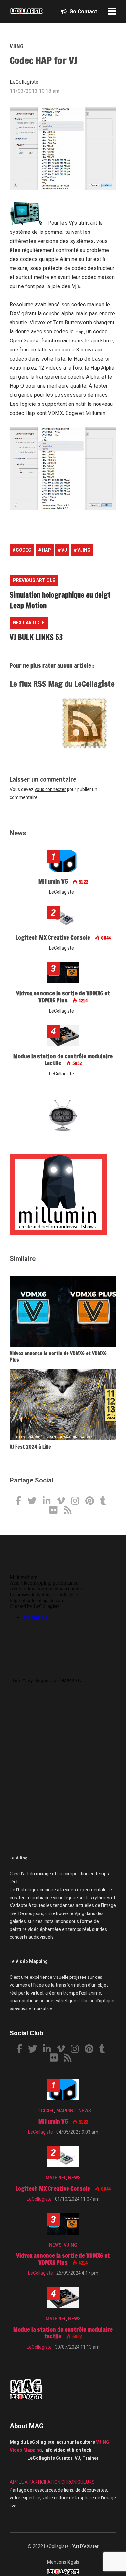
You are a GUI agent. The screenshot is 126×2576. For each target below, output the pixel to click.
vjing (84, 550)
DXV (15, 313)
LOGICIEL (45, 2111)
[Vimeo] (63, 1502)
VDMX (56, 413)
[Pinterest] (92, 1502)
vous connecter (50, 789)
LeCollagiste (56, 2546)
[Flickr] (56, 1511)
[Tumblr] (105, 1502)
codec (24, 550)
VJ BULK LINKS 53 (36, 637)
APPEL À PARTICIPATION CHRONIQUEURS (52, 2482)
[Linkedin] (49, 1502)
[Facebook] (21, 1502)
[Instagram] (78, 1502)
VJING (16, 46)
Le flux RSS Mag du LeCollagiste (62, 684)
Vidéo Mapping (26, 2450)
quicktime (102, 341)
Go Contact (83, 11)
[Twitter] (34, 1502)
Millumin (95, 413)
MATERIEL (56, 2178)
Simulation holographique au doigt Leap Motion (60, 600)
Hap (80, 332)
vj (64, 550)
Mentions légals (63, 2562)
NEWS (85, 2111)
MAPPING (66, 2111)
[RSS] (70, 1511)
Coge (72, 413)
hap (46, 550)
